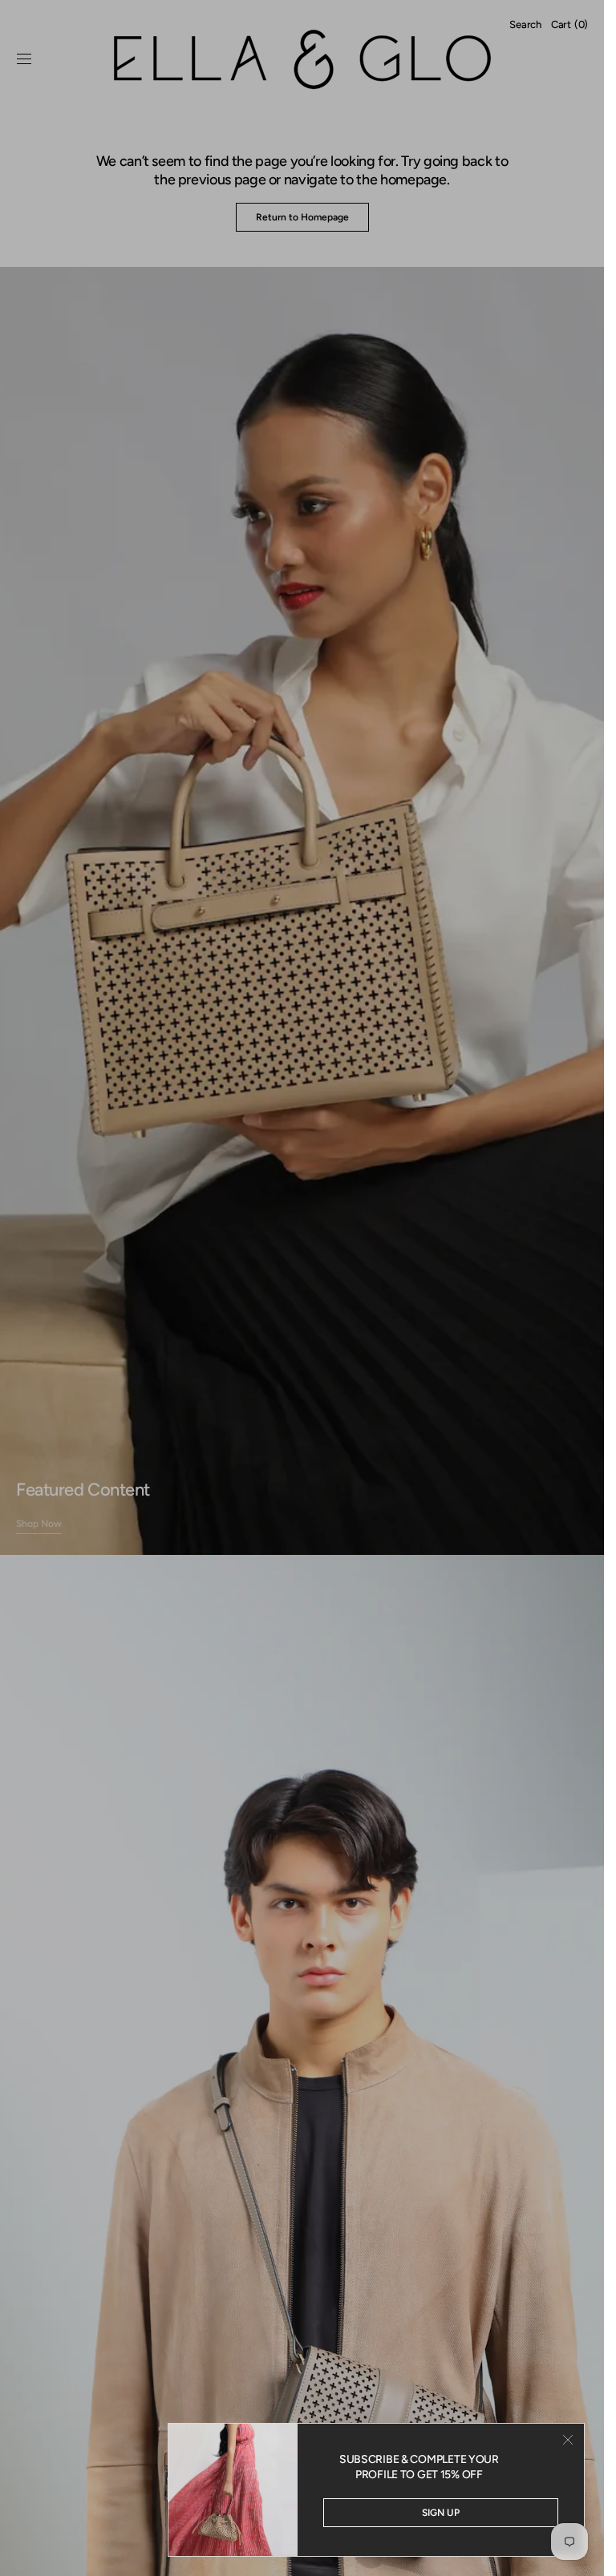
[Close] (568, 2440)
